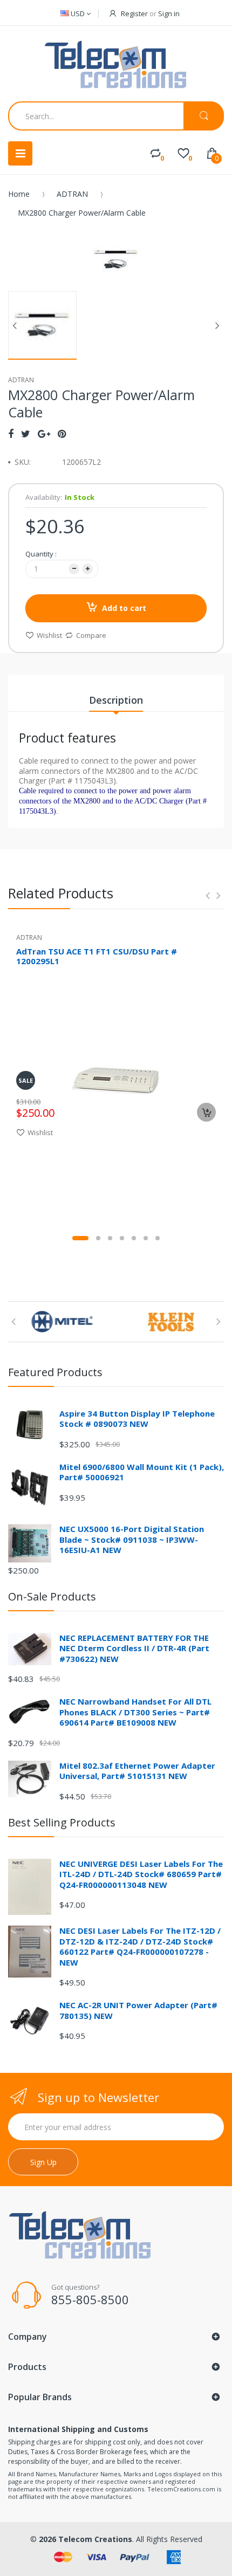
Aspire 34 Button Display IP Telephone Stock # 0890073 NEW (137, 1419)
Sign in (169, 13)
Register (134, 13)
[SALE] (116, 1079)
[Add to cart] (206, 1112)
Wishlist (49, 635)
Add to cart (124, 608)
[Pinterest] (62, 434)
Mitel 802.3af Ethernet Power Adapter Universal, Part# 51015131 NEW (137, 1771)
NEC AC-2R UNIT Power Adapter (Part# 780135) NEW (138, 2010)
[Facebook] (11, 434)
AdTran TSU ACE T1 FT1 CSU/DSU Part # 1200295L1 (97, 956)
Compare (91, 635)
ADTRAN (72, 194)
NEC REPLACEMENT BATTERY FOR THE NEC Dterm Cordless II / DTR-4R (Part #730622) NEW (134, 1648)
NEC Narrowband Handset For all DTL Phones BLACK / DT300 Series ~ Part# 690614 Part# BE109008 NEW (135, 1712)
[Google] (44, 434)
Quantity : (41, 554)
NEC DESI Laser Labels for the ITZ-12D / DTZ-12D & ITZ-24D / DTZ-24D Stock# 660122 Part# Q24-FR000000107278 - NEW (140, 1946)
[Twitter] (26, 434)
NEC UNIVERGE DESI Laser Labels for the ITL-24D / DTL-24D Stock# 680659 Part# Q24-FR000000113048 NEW (141, 1874)
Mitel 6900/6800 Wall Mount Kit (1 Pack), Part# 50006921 (142, 1472)
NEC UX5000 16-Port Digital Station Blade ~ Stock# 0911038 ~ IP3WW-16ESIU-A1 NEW (132, 1539)
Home (19, 194)
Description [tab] (116, 700)
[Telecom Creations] (116, 65)
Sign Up (43, 2162)
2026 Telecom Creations (86, 2539)
